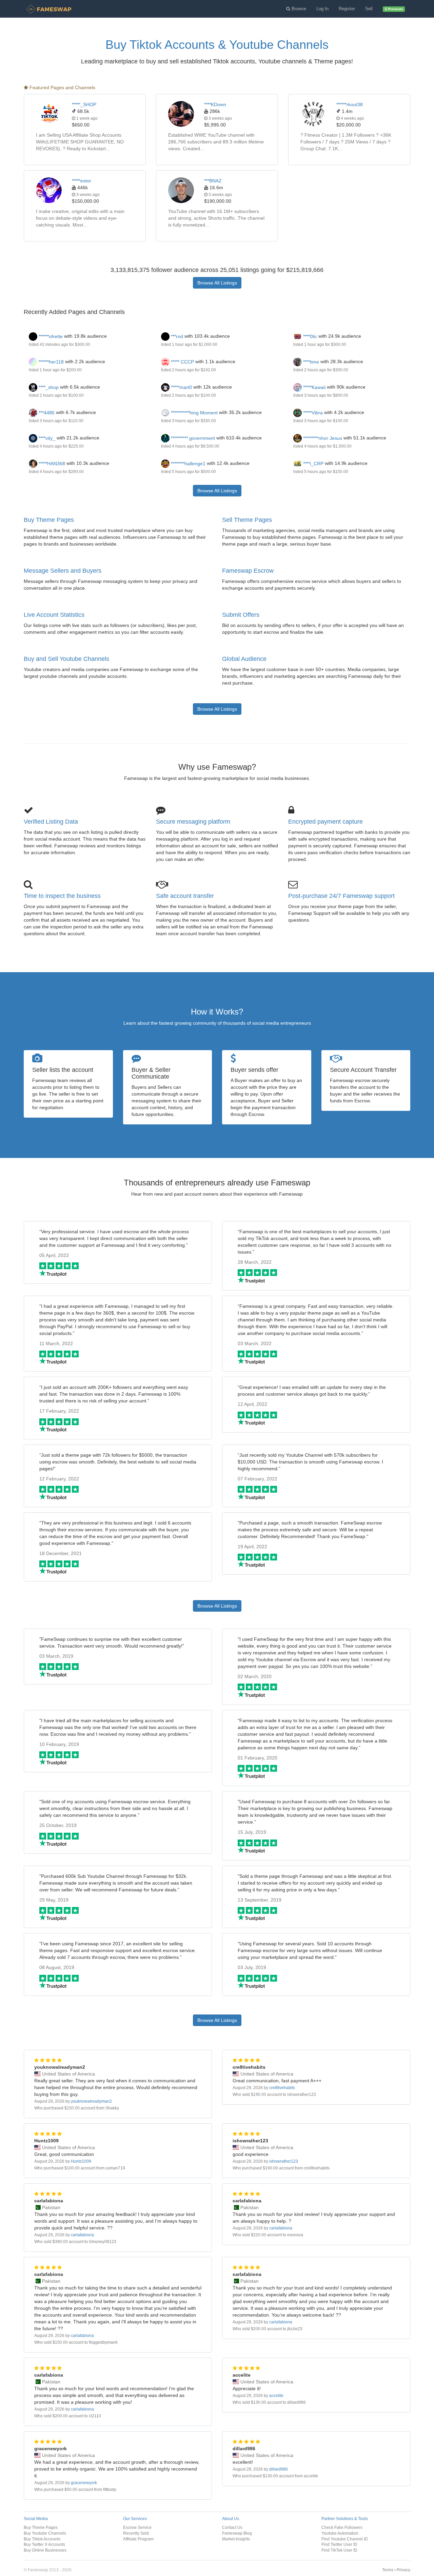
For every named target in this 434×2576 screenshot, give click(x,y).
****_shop (48, 387)
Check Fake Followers (342, 2527)
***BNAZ (213, 181)
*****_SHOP (84, 104)
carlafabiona (82, 2235)
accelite (276, 2396)
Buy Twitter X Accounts (44, 2544)
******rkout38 (350, 104)
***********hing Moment (194, 413)
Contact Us (232, 2527)
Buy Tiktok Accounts (42, 2539)
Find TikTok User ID (339, 2550)
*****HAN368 (51, 464)
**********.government (192, 438)
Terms (388, 2570)
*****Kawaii (314, 387)
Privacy (403, 2570)
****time (310, 362)
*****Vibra (312, 413)
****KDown (215, 104)
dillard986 (279, 2469)
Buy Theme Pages (49, 520)
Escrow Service (137, 2527)
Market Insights (236, 2539)
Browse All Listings (217, 283)
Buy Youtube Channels (45, 2533)
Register (347, 9)
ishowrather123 (284, 2161)
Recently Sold (136, 2533)
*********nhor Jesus (322, 438)
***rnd (176, 336)
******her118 (51, 362)
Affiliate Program (138, 2539)
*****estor (82, 181)
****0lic (309, 336)
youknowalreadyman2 (91, 2101)
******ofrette (50, 336)
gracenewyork (84, 2483)
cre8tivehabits (282, 2088)
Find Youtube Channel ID (345, 2539)
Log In (322, 9)
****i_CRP (313, 464)
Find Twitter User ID (339, 2544)
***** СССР (182, 362)
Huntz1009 (81, 2161)
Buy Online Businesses (45, 2550)
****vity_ (46, 438)
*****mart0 (181, 387)
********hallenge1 (188, 464)
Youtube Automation (340, 2533)
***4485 (46, 413)
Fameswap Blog (237, 2533)
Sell (369, 9)
